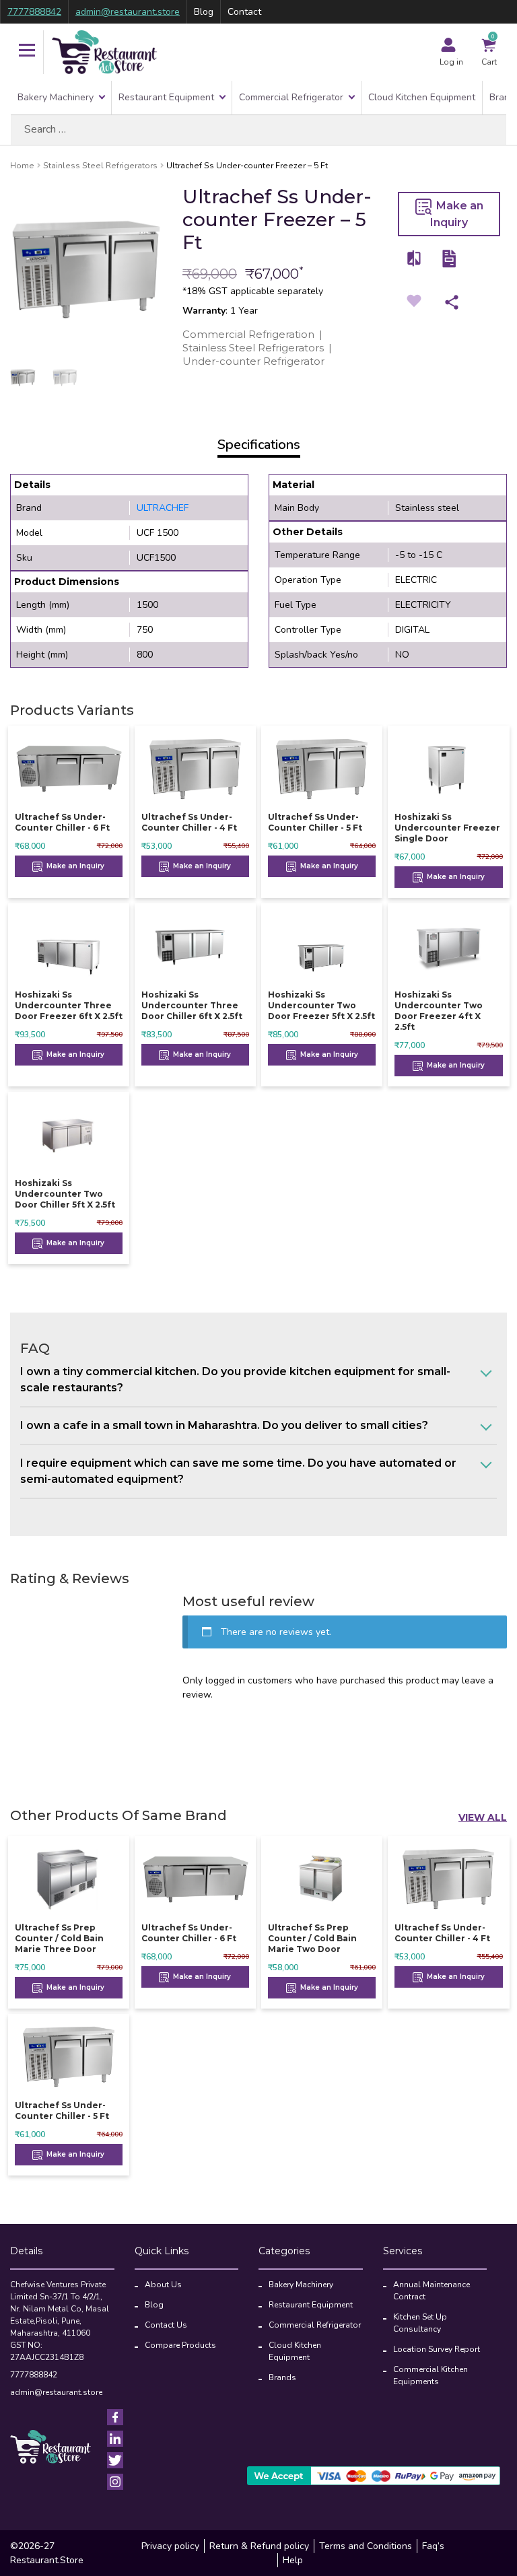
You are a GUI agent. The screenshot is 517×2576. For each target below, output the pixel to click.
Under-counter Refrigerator (253, 361)
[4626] (415, 258)
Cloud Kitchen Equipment (422, 97)
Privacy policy (170, 2546)
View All (483, 1817)
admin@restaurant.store (128, 12)
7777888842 (34, 12)
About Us (163, 2285)
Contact (244, 12)
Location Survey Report (437, 2349)
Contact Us (166, 2325)
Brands (282, 2377)
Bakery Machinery (56, 97)
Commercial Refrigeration (248, 334)
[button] (27, 52)
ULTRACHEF (163, 508)
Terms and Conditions (366, 2546)
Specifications (259, 445)
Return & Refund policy (259, 2546)
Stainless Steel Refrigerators (100, 166)
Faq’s (433, 2546)
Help (293, 2560)
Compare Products (180, 2345)
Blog (204, 12)
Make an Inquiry (457, 214)
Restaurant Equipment (166, 97)
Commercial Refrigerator (291, 97)
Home (22, 166)
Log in (451, 62)
